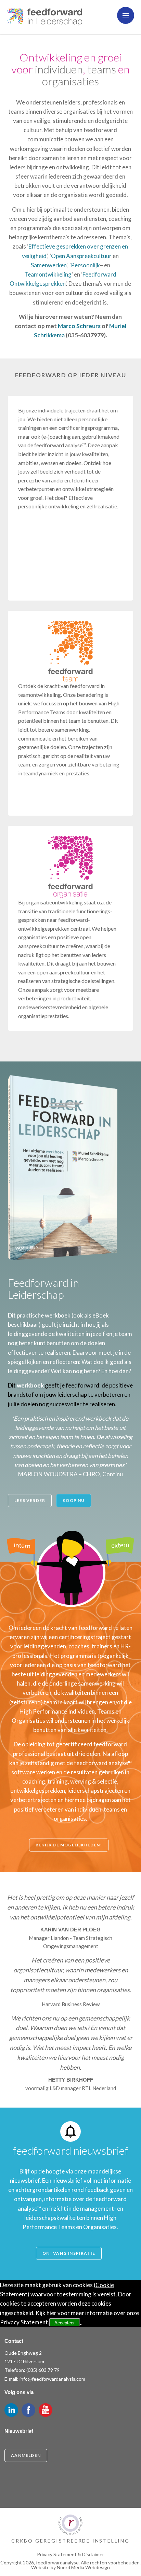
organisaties (70, 81)
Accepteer (65, 2323)
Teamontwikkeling (48, 274)
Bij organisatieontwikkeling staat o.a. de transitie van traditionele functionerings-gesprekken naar (65, 911)
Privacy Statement (24, 2322)
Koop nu (74, 1500)
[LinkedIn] (11, 2410)
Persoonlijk (85, 265)
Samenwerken (49, 265)
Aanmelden (26, 2455)
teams (102, 69)
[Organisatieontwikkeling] (70, 867)
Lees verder (30, 1500)
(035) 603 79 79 (43, 2370)
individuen (59, 69)
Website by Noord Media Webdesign (70, 2567)
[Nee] (81, 2324)
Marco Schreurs (79, 326)
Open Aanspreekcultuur (81, 256)
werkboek (30, 1385)
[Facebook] (28, 2410)
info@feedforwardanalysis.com (52, 2379)
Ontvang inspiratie (69, 2253)
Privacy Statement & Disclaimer (70, 2554)
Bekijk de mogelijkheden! (69, 1845)
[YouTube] (46, 2410)
